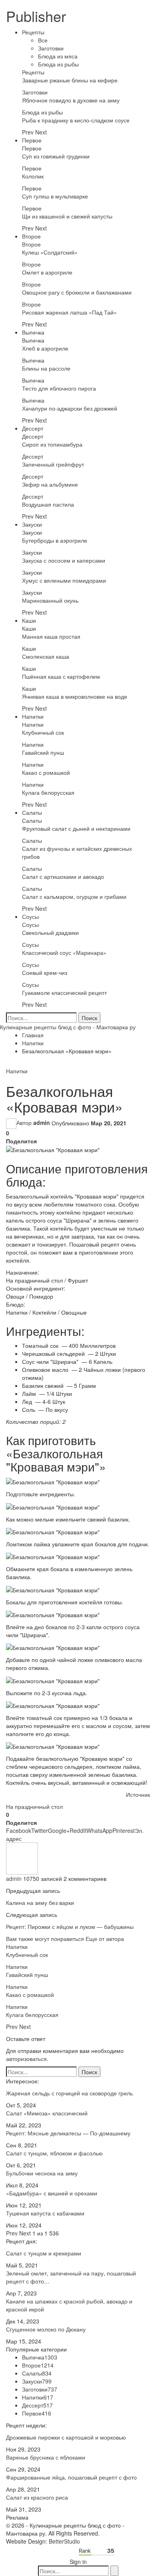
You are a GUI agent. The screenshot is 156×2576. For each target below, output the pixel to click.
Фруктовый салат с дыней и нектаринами (76, 828)
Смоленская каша (46, 656)
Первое (32, 140)
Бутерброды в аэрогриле (55, 540)
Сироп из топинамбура (52, 444)
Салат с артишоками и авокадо (63, 876)
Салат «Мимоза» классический (47, 2113)
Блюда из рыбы (58, 64)
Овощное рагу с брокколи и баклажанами (77, 292)
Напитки (33, 716)
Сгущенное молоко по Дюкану (46, 2329)
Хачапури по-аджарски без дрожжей (70, 408)
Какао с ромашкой (46, 772)
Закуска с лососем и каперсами (64, 560)
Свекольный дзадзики (50, 932)
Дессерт (33, 428)
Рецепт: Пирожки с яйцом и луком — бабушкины (70, 1926)
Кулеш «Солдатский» (50, 252)
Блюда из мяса (58, 56)
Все (43, 40)
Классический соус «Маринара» (64, 952)
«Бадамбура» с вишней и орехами (52, 2193)
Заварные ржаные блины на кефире (70, 80)
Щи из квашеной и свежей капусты (67, 216)
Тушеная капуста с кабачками (45, 2213)
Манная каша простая (51, 636)
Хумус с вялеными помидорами (64, 580)
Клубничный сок (43, 732)
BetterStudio (64, 2541)
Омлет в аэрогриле (47, 272)
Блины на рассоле (46, 368)
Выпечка (33, 332)
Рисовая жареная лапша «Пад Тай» (69, 312)
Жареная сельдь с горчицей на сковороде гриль (69, 2093)
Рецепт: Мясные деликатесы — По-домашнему (68, 2133)
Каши (29, 620)
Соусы (30, 916)
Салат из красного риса (37, 2497)
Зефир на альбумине (50, 484)
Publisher (36, 16)
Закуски (32, 524)
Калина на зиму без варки (40, 1902)
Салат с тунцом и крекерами (44, 2253)
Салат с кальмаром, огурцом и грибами (74, 896)
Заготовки (51, 48)
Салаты (32, 812)
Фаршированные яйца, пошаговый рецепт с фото (71, 2477)
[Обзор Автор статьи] (22, 1858)
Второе (31, 236)
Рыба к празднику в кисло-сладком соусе (76, 120)
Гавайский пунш (43, 752)
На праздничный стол (34, 1806)
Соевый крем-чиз (45, 972)
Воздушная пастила (48, 504)
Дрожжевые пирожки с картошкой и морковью (66, 2437)
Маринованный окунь (50, 600)
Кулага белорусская (48, 792)
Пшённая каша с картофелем (61, 676)
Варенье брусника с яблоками (46, 2457)
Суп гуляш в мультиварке (55, 196)
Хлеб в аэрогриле (45, 348)
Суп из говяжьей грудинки (56, 156)
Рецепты (33, 32)
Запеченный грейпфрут (53, 464)
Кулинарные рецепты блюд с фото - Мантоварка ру (68, 1027)
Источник (138, 1794)
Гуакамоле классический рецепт (64, 992)
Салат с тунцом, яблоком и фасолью (54, 2153)
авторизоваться (26, 2059)
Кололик (33, 176)
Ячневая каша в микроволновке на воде (75, 696)
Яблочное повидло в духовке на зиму (71, 100)
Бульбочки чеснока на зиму (42, 2173)
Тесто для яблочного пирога (59, 388)
